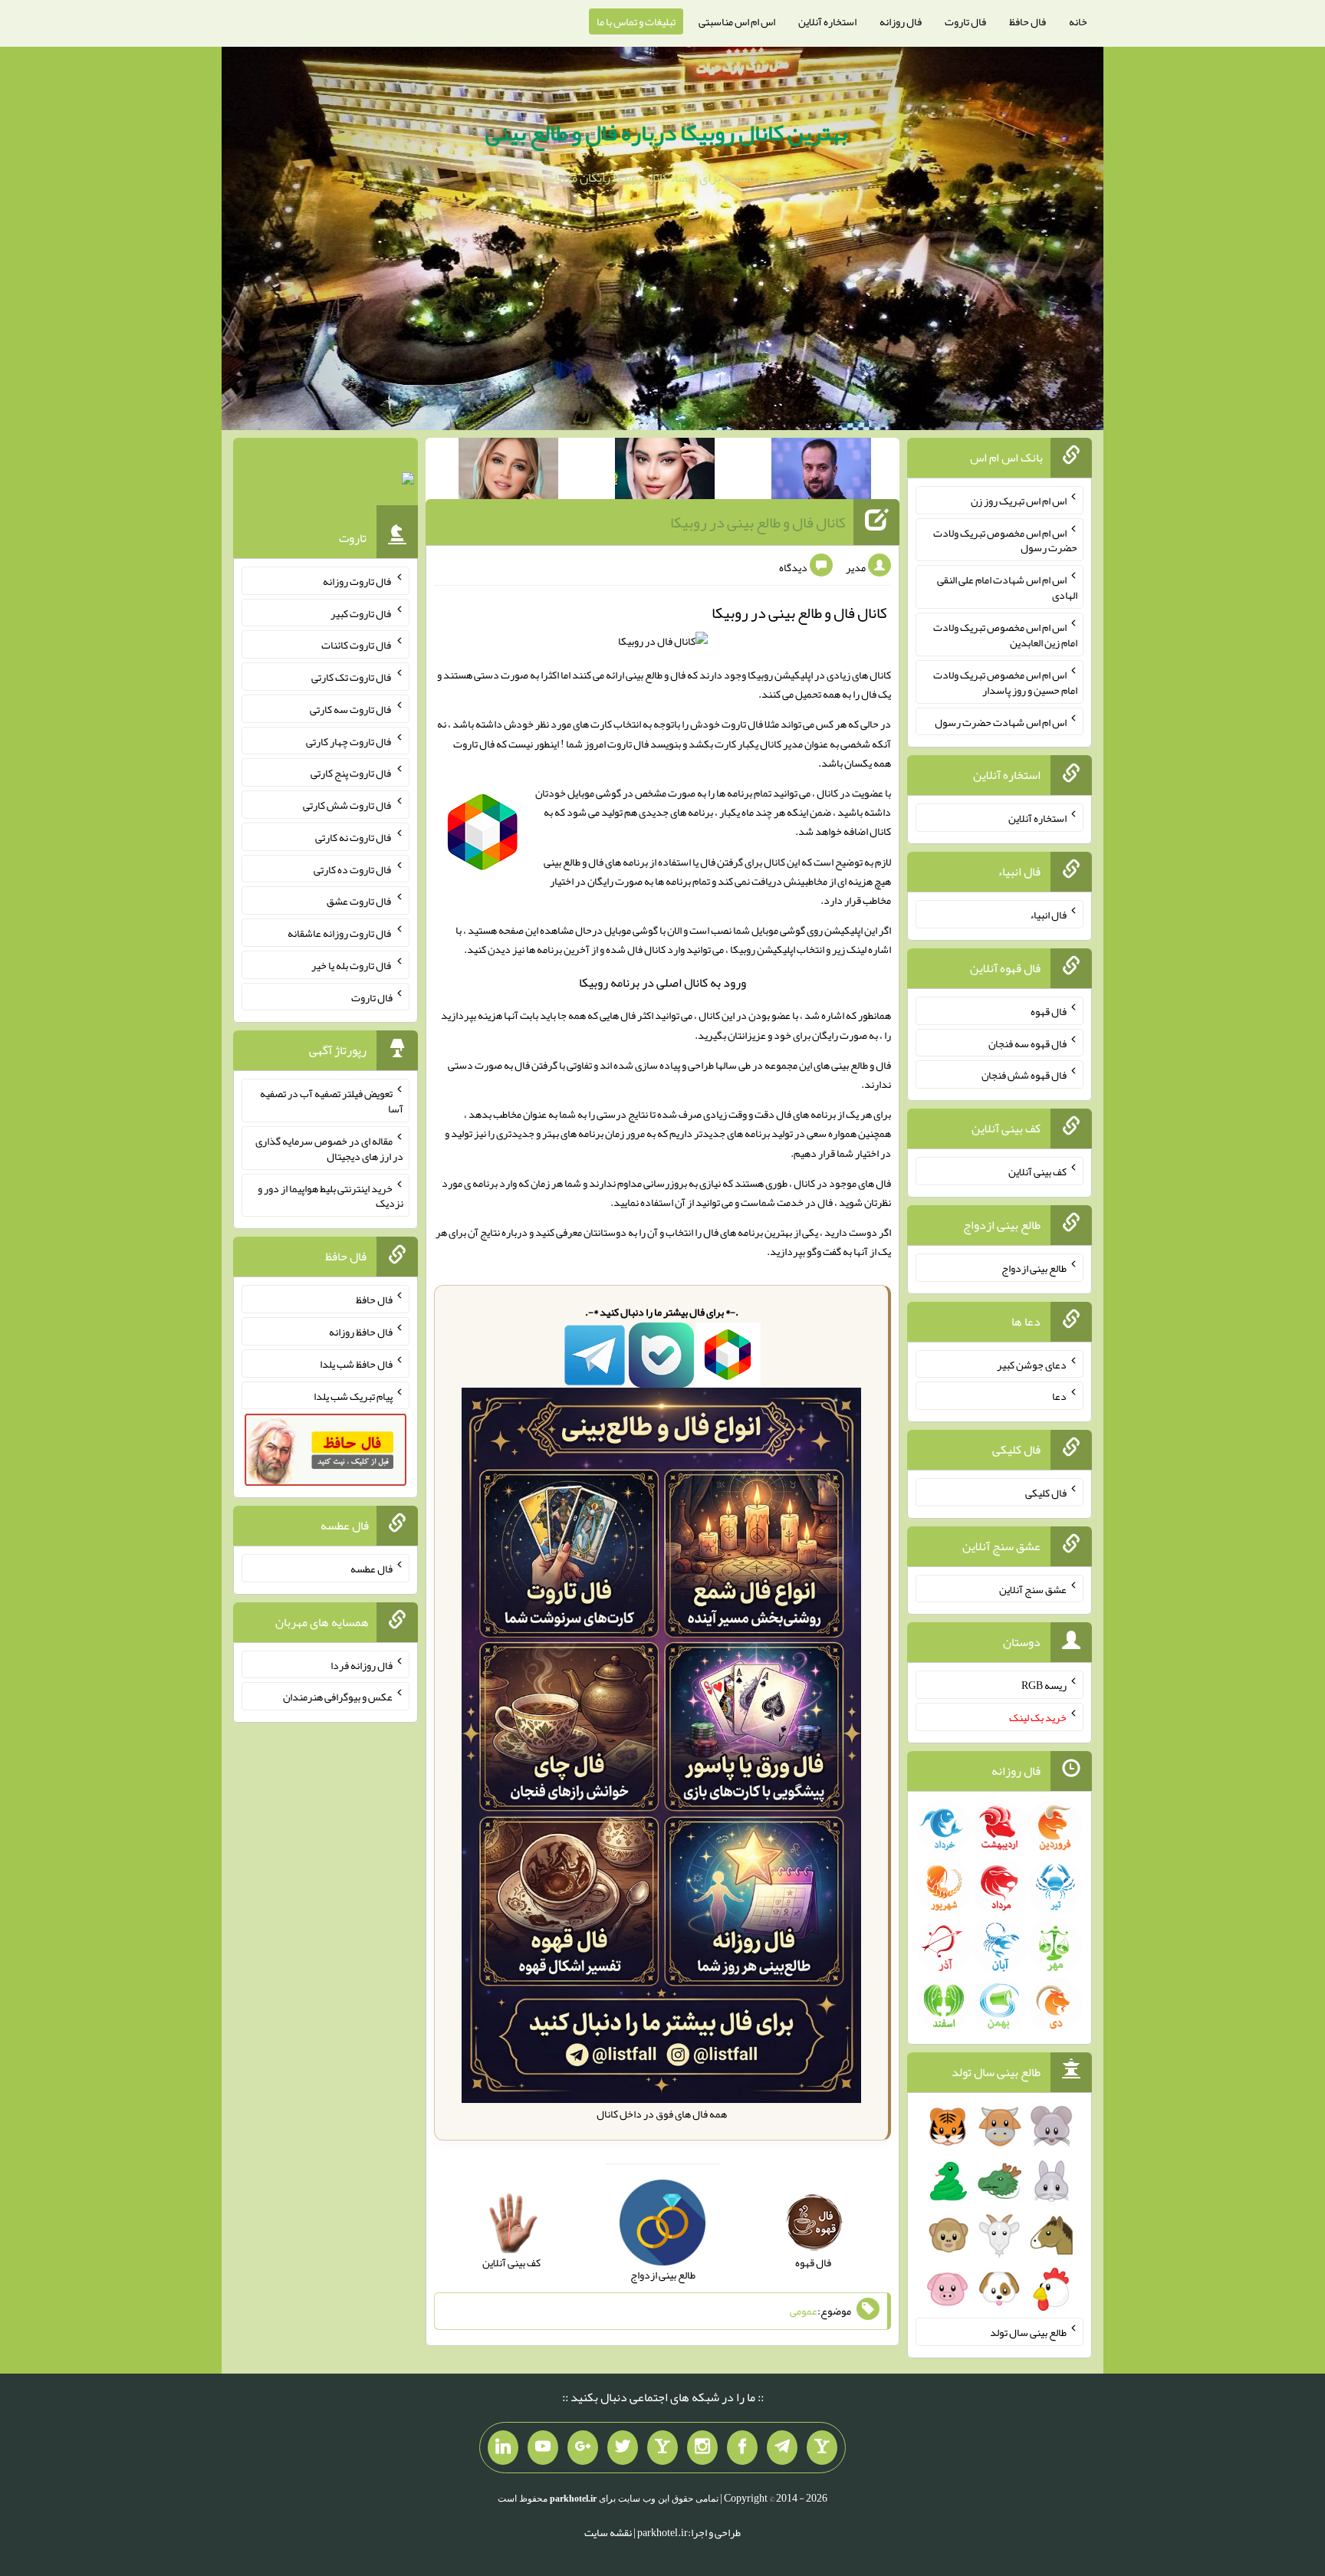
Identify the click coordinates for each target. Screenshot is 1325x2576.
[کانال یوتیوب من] (543, 2448)
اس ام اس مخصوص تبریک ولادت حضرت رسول (1005, 540)
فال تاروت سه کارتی (351, 709)
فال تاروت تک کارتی (352, 677)
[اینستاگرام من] (702, 2448)
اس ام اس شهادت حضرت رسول (1001, 721)
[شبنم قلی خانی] (508, 472)
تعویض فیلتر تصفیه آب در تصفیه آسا (332, 1101)
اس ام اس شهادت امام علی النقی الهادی (1007, 587)
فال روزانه (901, 21)
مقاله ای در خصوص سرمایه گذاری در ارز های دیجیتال (329, 1148)
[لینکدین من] (503, 2448)
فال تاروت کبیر (362, 613)
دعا (1059, 1396)
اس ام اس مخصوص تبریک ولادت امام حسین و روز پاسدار (1005, 682)
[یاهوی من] (822, 2448)
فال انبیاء (1048, 915)
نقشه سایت (608, 2532)
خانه (1078, 21)
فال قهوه (1049, 1011)
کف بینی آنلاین (1037, 1171)
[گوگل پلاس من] (583, 2448)
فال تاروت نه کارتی (354, 837)
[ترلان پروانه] (665, 472)
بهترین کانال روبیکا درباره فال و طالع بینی (666, 133)
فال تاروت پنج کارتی (352, 773)
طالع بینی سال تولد (1028, 2332)
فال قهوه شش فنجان (1024, 1075)
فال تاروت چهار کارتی (349, 741)
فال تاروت (965, 21)
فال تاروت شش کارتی (348, 805)
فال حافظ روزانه (361, 1332)
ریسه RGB (1044, 1685)
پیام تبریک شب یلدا (353, 1395)
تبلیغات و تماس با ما (636, 21)
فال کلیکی (1046, 1493)
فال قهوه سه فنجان (1027, 1043)
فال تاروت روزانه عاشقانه (340, 933)
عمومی (804, 2311)
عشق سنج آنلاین (1033, 1589)
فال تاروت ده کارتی (353, 869)
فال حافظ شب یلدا (356, 1364)
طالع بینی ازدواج (1034, 1268)
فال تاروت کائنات (357, 645)
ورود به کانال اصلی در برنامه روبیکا (662, 982)
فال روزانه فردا (362, 1664)
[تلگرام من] (782, 2448)
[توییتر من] (623, 2448)
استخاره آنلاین (827, 21)
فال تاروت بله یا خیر (352, 965)
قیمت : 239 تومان (325, 482)
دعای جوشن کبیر (1032, 1364)
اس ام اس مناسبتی (737, 21)
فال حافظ (1027, 21)
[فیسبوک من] (742, 2448)
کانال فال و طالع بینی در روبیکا (758, 522)
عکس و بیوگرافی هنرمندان (338, 1697)
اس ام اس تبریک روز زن (1019, 501)
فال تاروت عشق (360, 901)
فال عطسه (372, 1569)
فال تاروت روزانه (358, 581)
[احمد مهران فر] (821, 472)
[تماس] (662, 2448)
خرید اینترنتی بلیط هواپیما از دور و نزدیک (330, 1195)
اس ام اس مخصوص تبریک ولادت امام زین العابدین (1005, 635)
